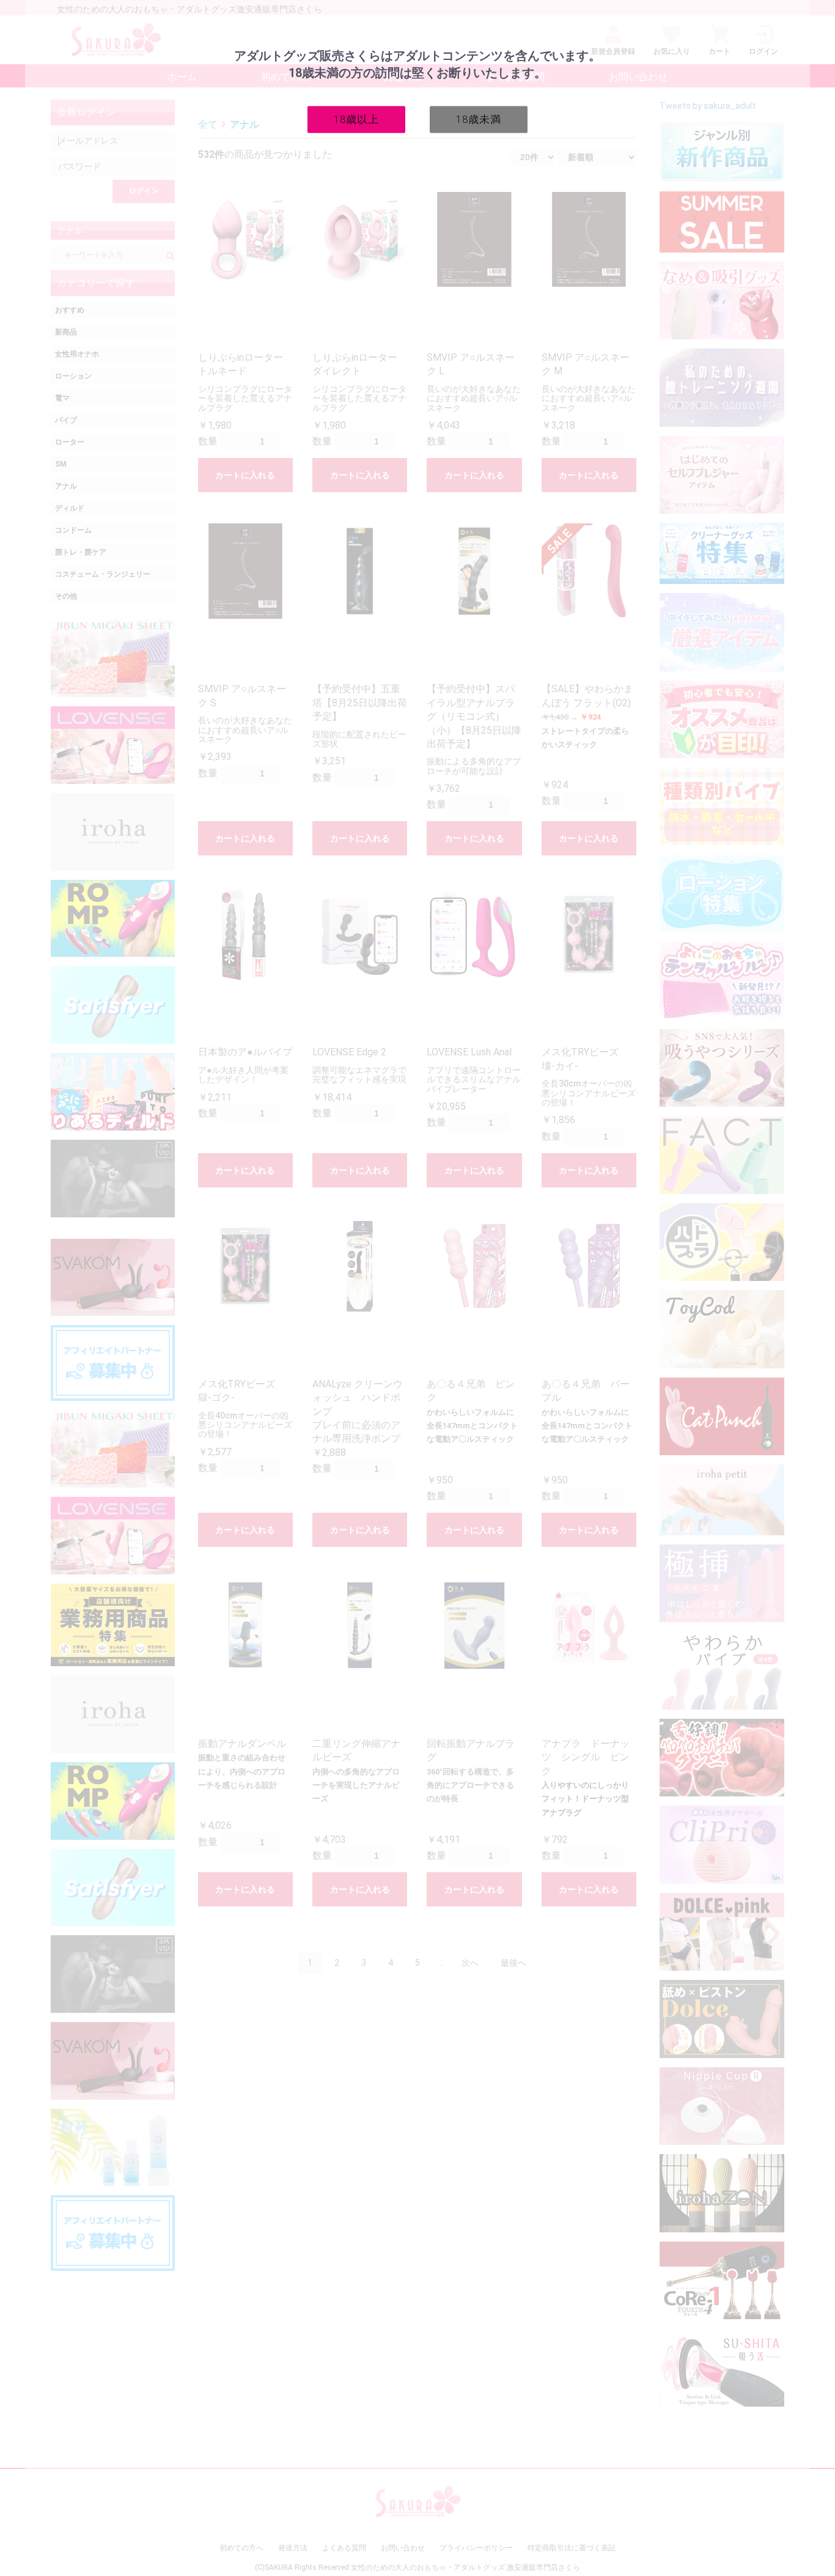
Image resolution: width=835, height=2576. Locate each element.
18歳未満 (479, 119)
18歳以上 (356, 119)
